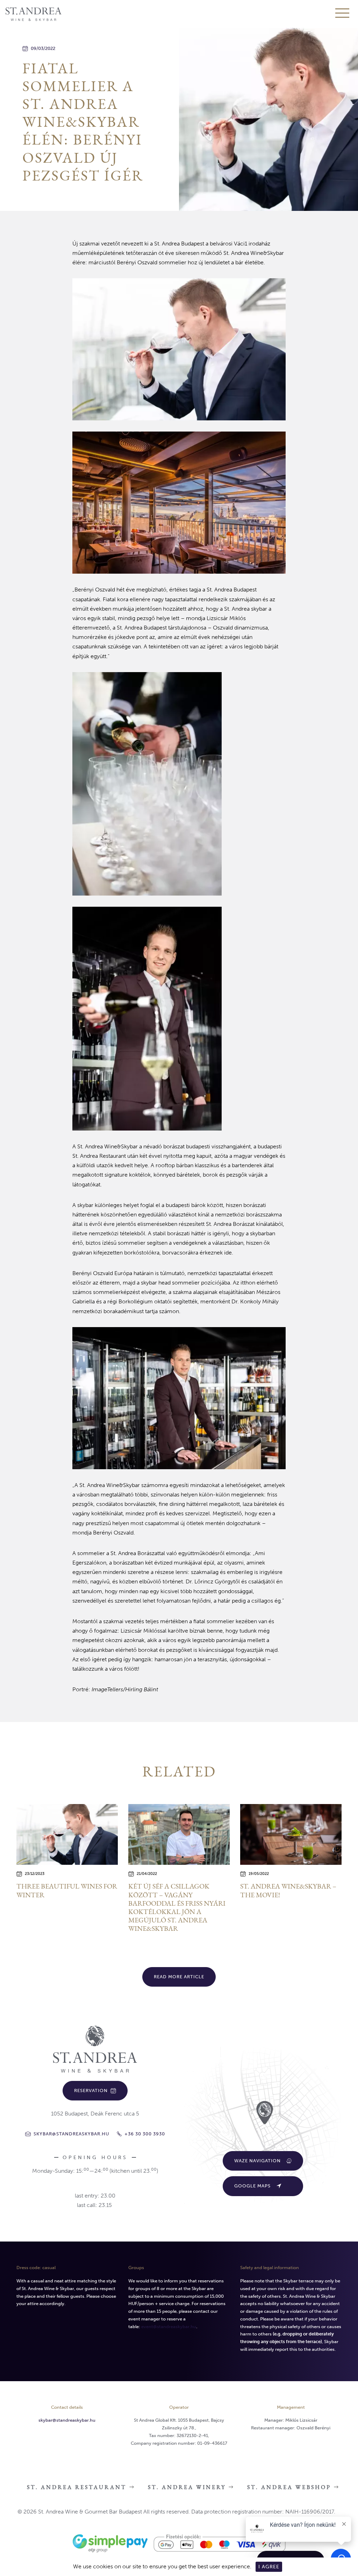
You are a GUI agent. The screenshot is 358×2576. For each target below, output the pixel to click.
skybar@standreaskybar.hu (67, 2420)
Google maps (252, 2186)
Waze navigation (257, 2161)
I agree (269, 2567)
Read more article (179, 1977)
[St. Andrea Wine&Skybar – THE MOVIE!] (291, 1834)
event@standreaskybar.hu (169, 2327)
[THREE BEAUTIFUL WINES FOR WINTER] (67, 1834)
